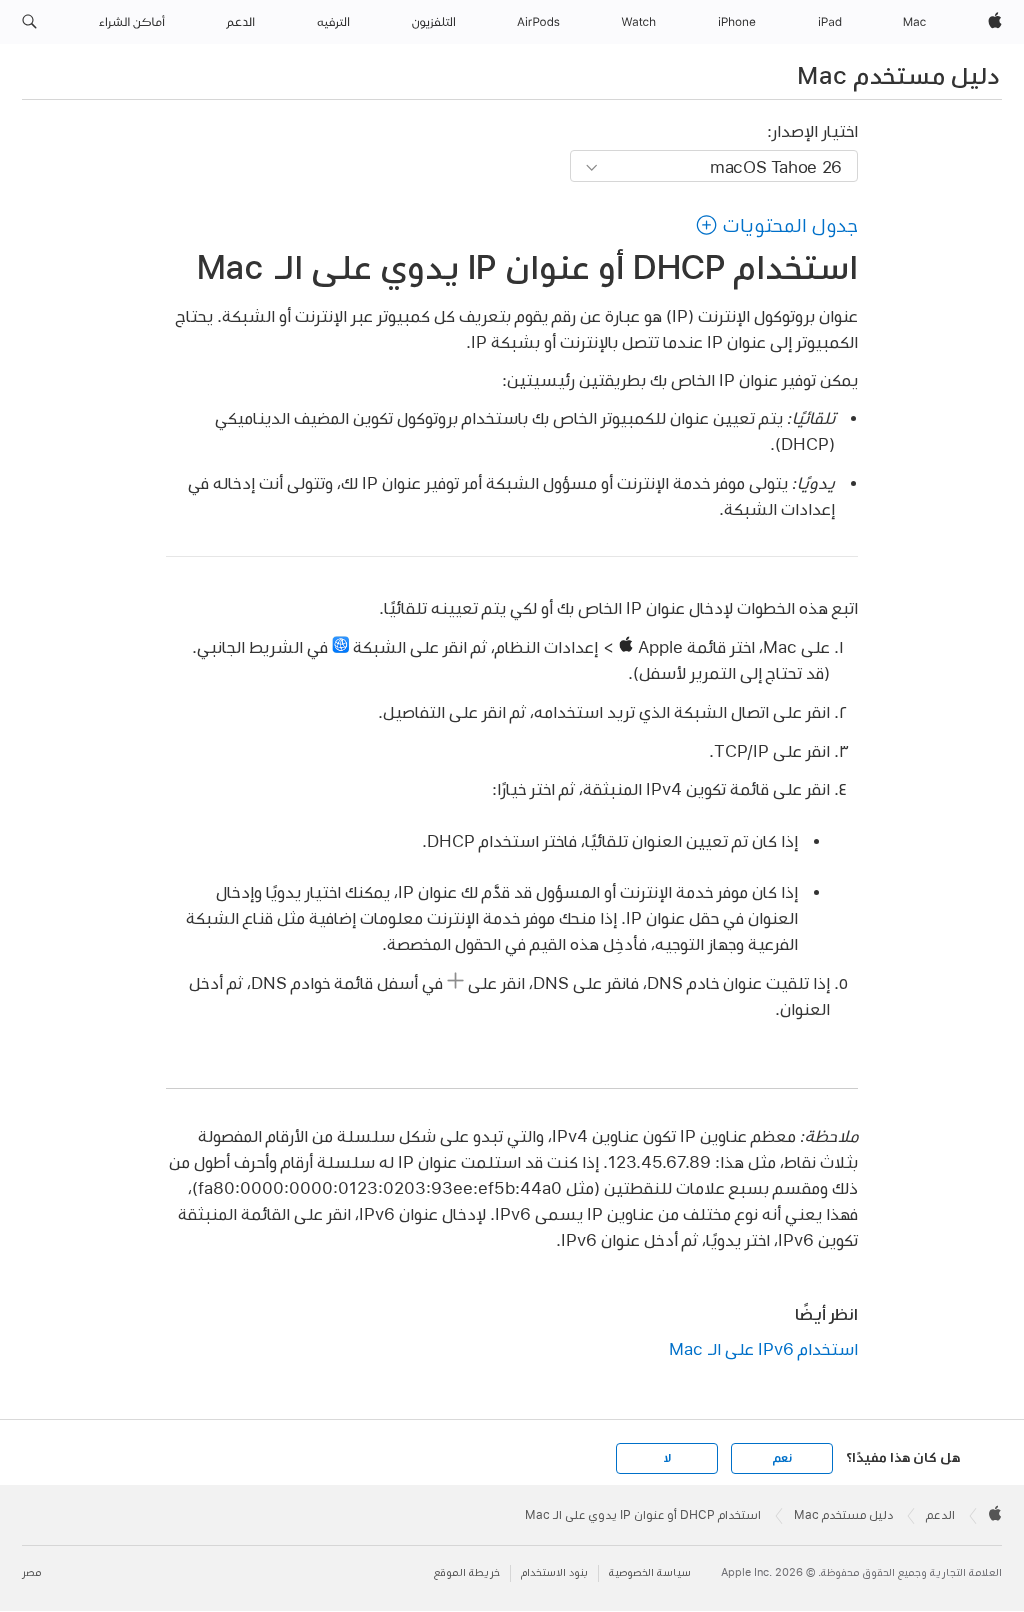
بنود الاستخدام (554, 1572)
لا (667, 1458)
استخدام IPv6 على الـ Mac (763, 1348)
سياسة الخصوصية (650, 1572)
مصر (31, 1572)
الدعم (940, 1515)
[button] (29, 22)
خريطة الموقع (467, 1572)
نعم (782, 1458)
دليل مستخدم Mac (898, 75)
